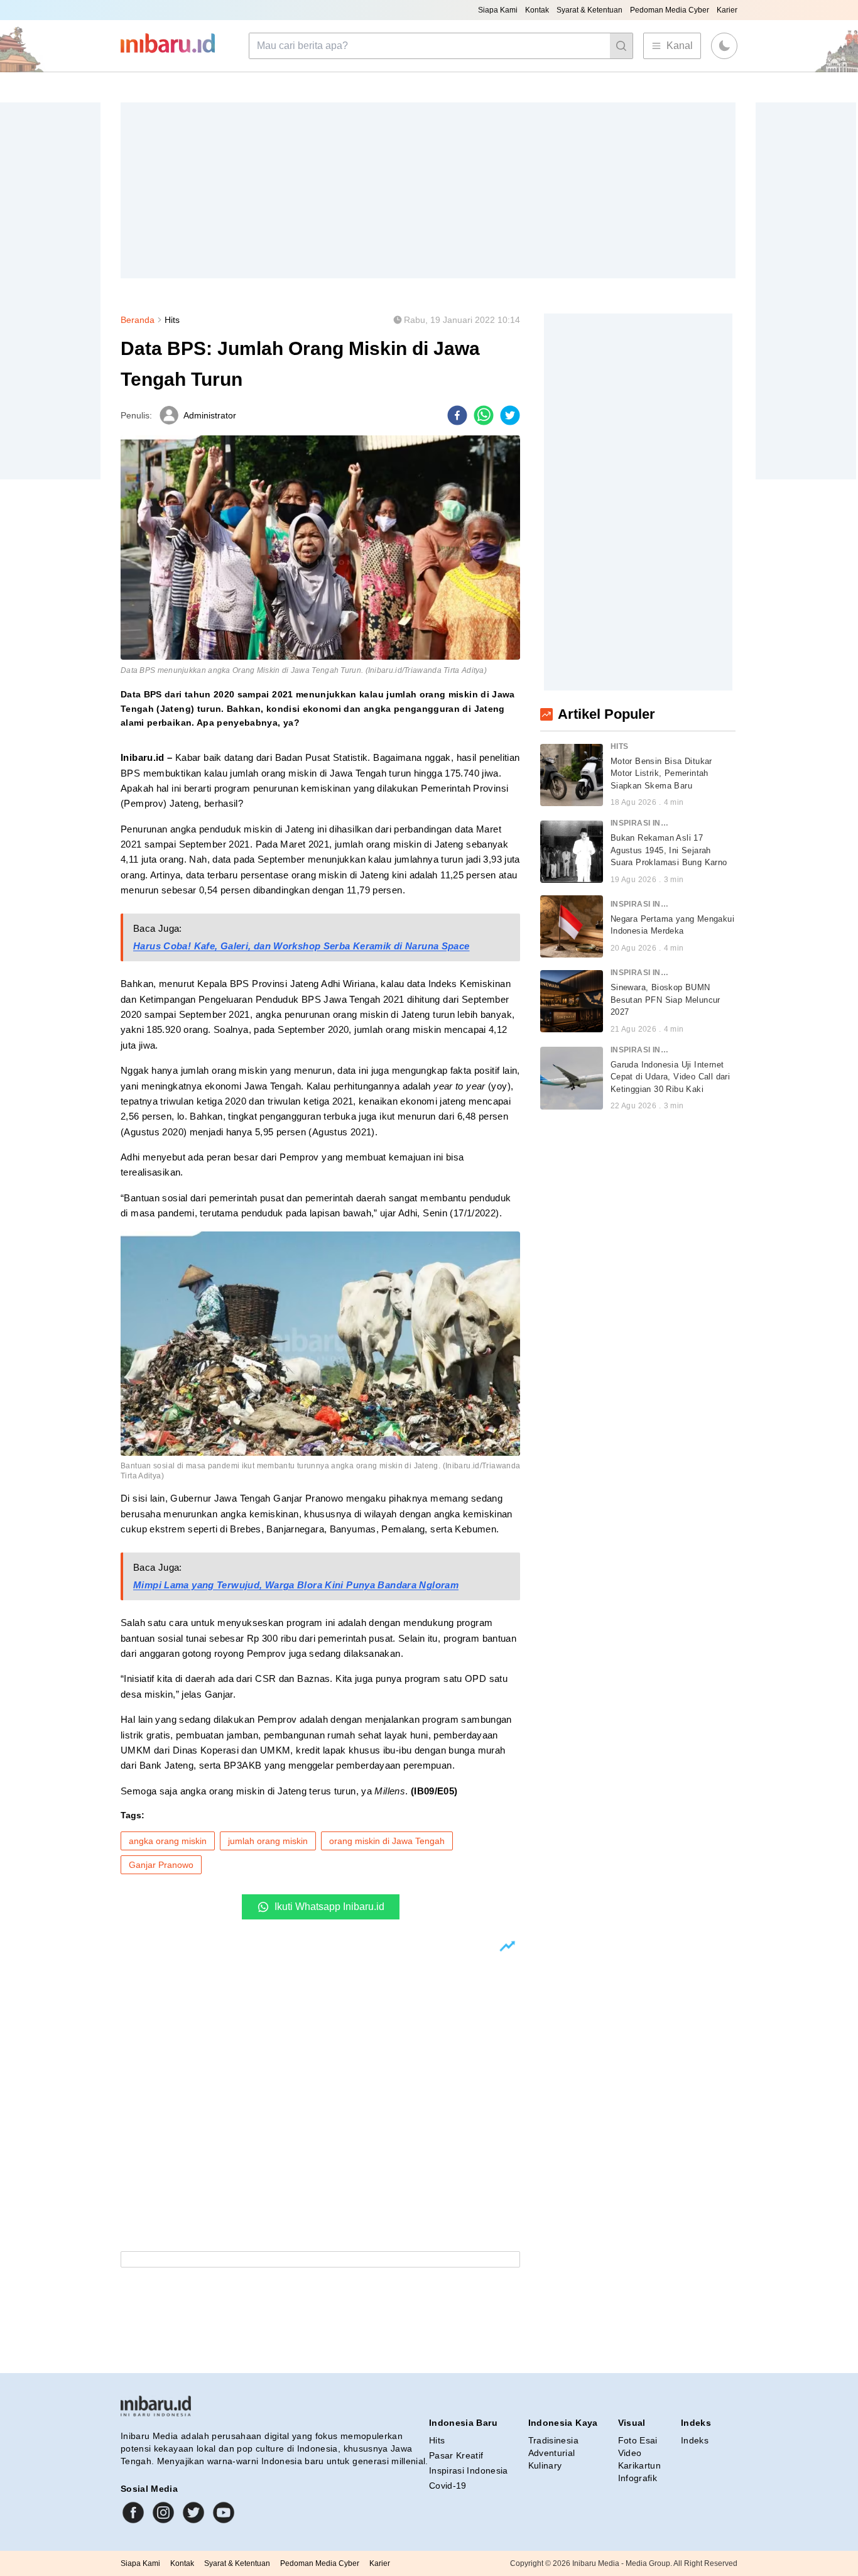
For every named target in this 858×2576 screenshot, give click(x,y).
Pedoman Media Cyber (670, 10)
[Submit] (621, 46)
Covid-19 (448, 2486)
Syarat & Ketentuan (589, 10)
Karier (727, 10)
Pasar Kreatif (456, 2455)
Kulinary (545, 2465)
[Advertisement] (428, 190)
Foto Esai (638, 2440)
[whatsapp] (484, 415)
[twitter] (510, 415)
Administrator (210, 415)
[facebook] (457, 415)
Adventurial (552, 2453)
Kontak (537, 10)
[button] (724, 46)
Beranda (138, 320)
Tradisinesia (553, 2440)
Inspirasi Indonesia (469, 2470)
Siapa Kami (498, 10)
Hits (172, 320)
